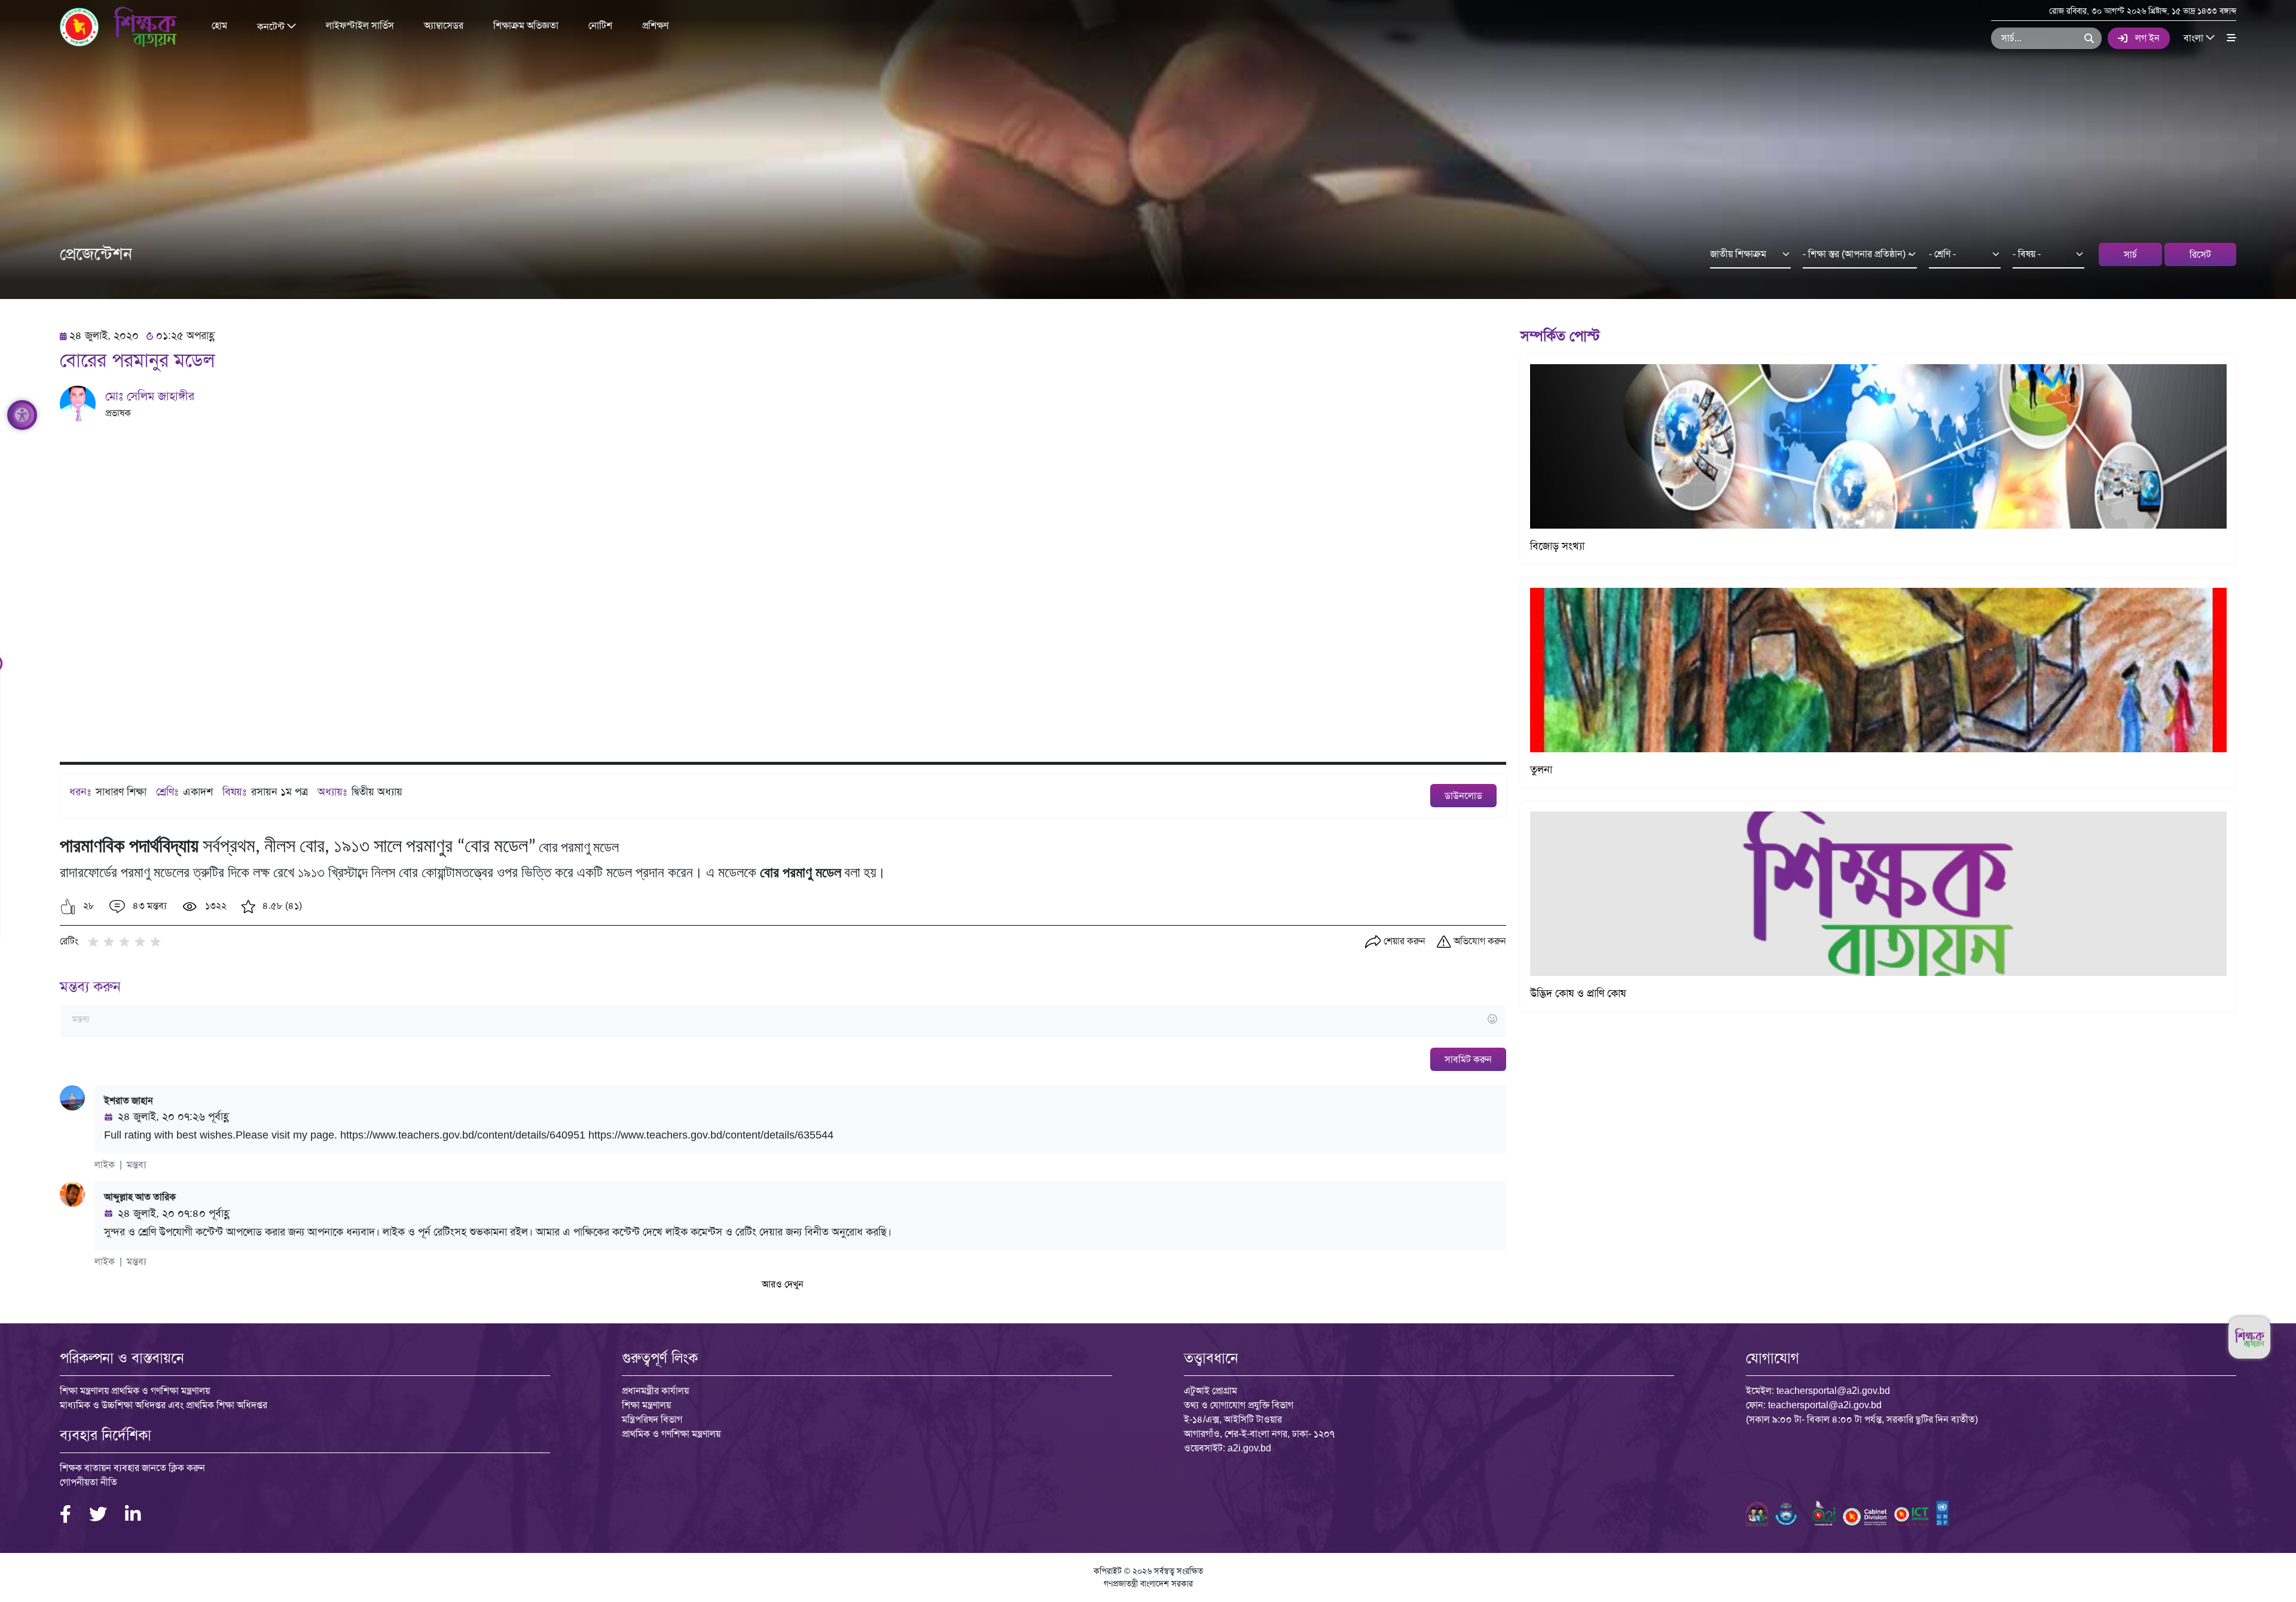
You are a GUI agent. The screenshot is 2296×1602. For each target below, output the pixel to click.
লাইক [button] (105, 1165)
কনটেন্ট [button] (272, 26)
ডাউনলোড (1463, 796)
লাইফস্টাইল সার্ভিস (360, 25)
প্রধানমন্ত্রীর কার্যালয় (655, 1391)
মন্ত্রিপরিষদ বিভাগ (652, 1419)
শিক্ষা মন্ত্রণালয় (646, 1405)
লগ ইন (2147, 38)
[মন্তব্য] (783, 1020)
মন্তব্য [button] (137, 1165)
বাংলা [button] (2195, 37)
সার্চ (2130, 254)
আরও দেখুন (783, 1284)
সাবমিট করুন (1468, 1059)
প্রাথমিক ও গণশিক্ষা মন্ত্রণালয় (671, 1434)
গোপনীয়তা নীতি (88, 1482)
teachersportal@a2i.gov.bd (1833, 1391)
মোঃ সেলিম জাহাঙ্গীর (150, 396)
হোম (219, 25)
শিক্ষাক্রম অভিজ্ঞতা (526, 25)
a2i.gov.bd (1249, 1448)
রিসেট (2200, 254)
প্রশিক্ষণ (655, 25)
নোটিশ (600, 25)
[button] (68, 907)
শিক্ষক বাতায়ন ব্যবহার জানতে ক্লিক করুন (132, 1468)
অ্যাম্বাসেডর (444, 25)
